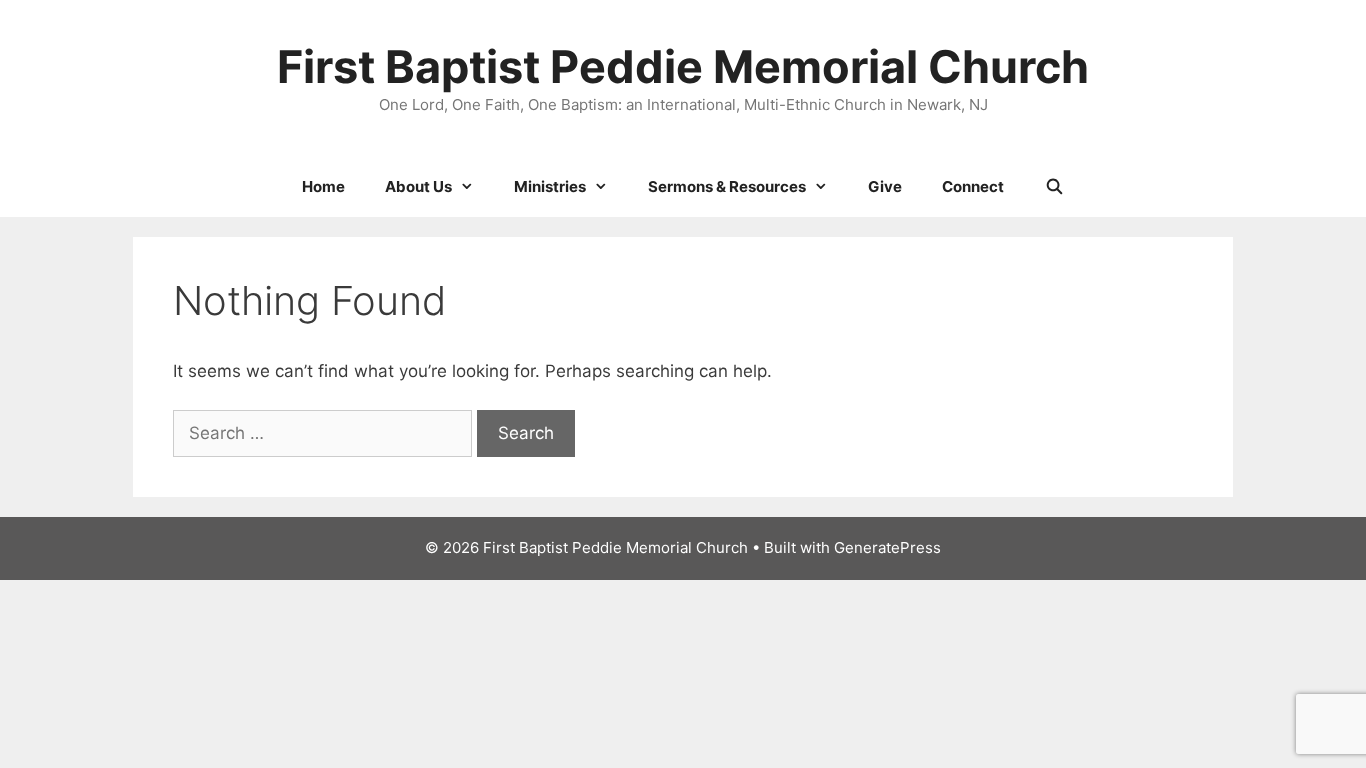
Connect (973, 186)
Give (885, 186)
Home (323, 186)
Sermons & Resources (727, 186)
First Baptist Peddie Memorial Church (683, 66)
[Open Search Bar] (1053, 187)
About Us (418, 186)
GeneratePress (887, 547)
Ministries (550, 186)
